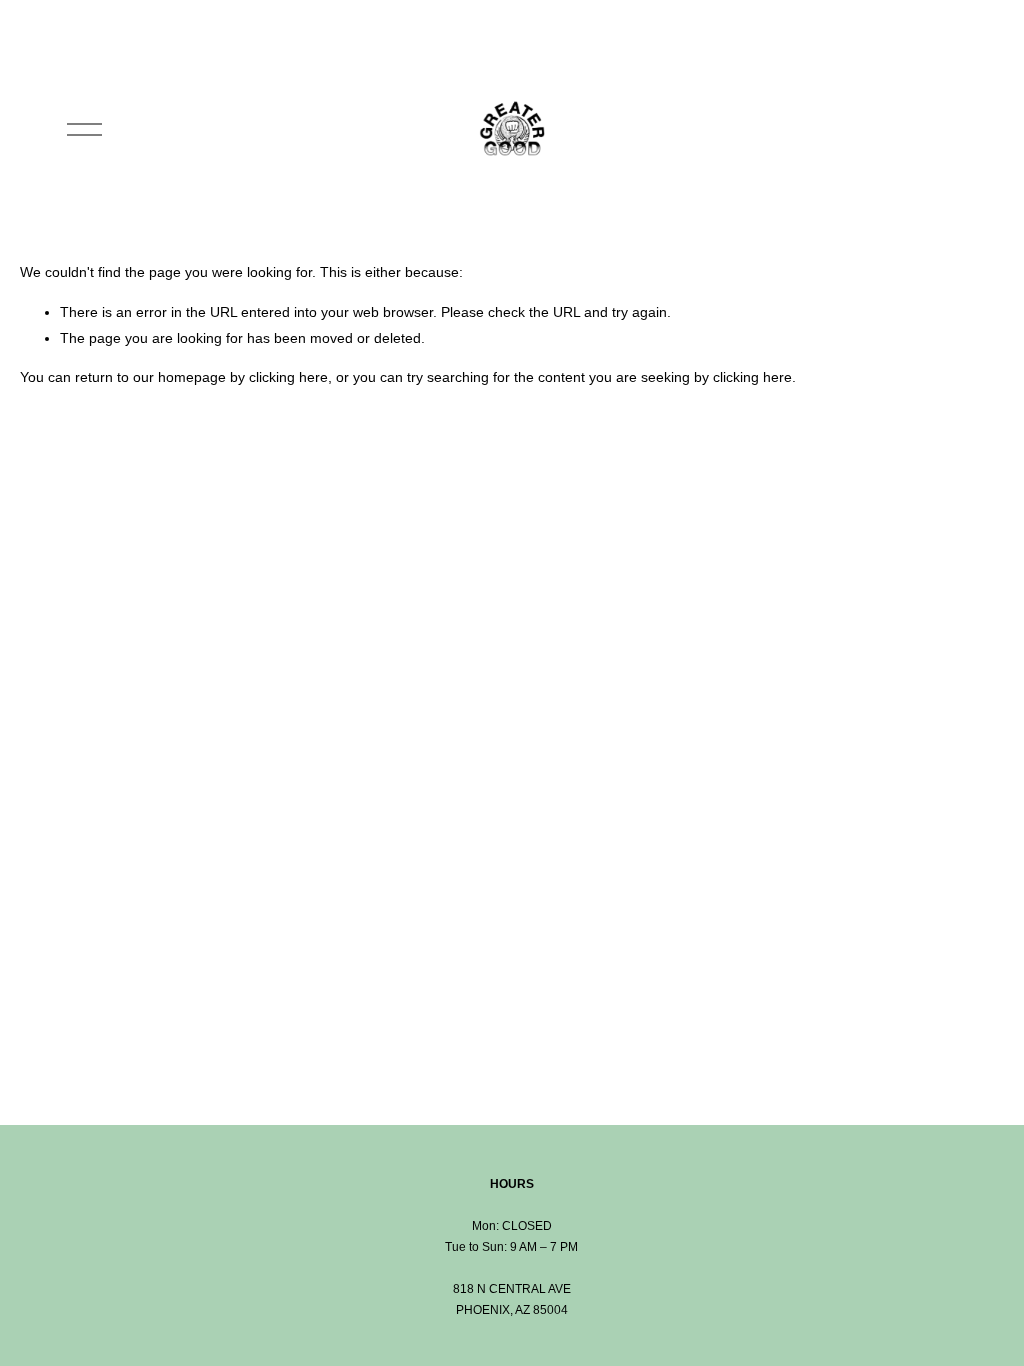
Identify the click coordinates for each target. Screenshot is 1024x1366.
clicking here (288, 377)
